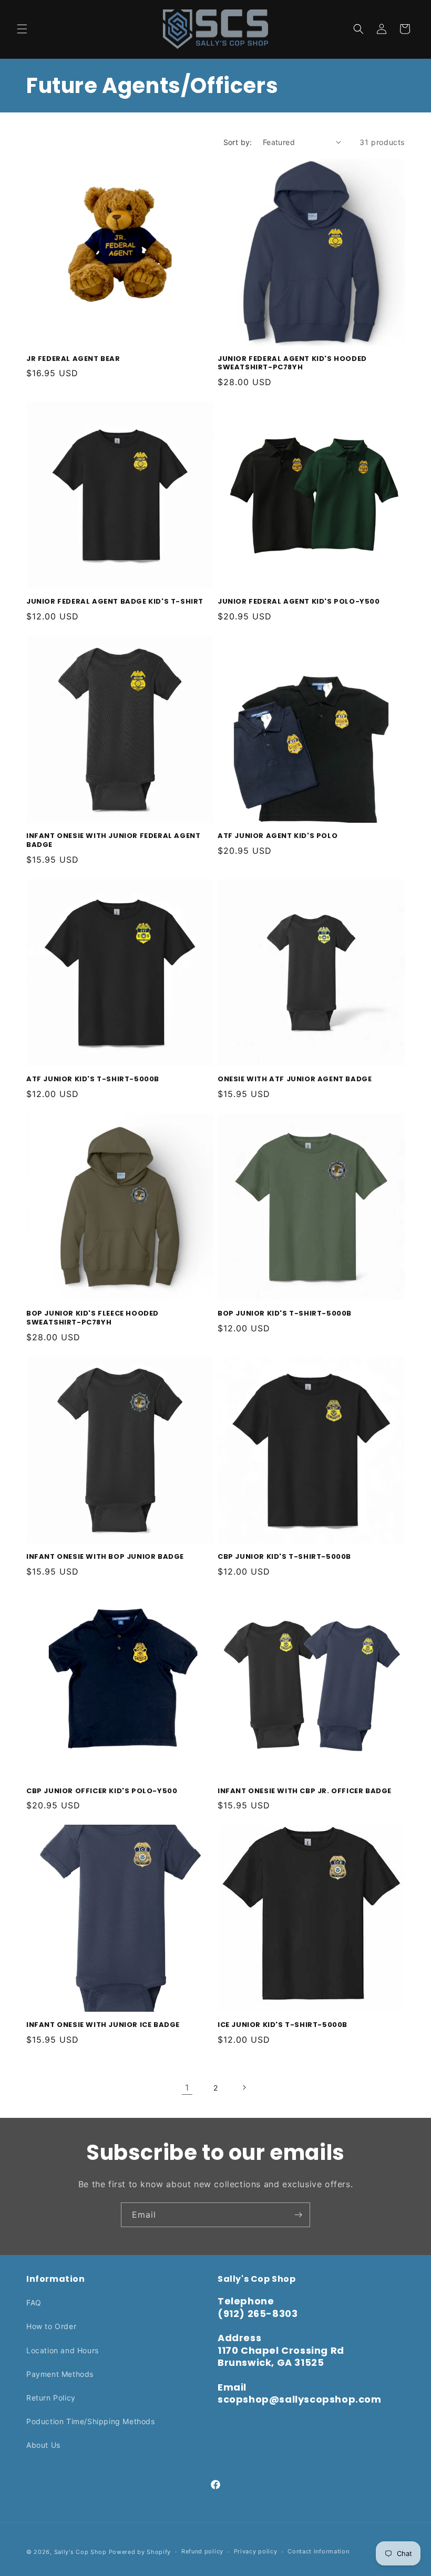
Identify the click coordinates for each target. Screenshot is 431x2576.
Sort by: (238, 142)
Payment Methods (60, 2374)
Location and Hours (63, 2350)
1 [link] (187, 2087)
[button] (22, 29)
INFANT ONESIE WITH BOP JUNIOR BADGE (105, 1557)
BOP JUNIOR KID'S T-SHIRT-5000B (285, 1314)
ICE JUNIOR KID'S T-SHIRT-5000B (283, 2025)
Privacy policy (256, 2551)
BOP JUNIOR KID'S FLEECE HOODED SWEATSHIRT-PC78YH (93, 1318)
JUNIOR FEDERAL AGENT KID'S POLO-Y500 (299, 602)
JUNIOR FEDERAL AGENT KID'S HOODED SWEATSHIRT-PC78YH (292, 364)
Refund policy (202, 2551)
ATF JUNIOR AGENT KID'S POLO (278, 836)
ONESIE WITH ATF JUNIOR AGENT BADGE (295, 1079)
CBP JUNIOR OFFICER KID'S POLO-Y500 (102, 1791)
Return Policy (51, 2398)
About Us (43, 2445)
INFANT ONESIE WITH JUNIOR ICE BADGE (103, 2025)
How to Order (51, 2326)
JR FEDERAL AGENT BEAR (73, 359)
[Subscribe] (298, 2215)
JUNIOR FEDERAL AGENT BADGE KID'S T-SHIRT (115, 602)
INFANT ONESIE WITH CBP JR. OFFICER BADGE (305, 1791)
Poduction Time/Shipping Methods (91, 2421)
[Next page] (244, 2087)
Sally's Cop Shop (80, 2552)
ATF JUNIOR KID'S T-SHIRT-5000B (93, 1079)
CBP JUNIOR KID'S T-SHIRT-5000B (284, 1557)
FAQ (34, 2303)
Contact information (318, 2551)
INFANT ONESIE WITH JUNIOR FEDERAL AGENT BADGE (113, 841)
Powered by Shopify (140, 2552)
